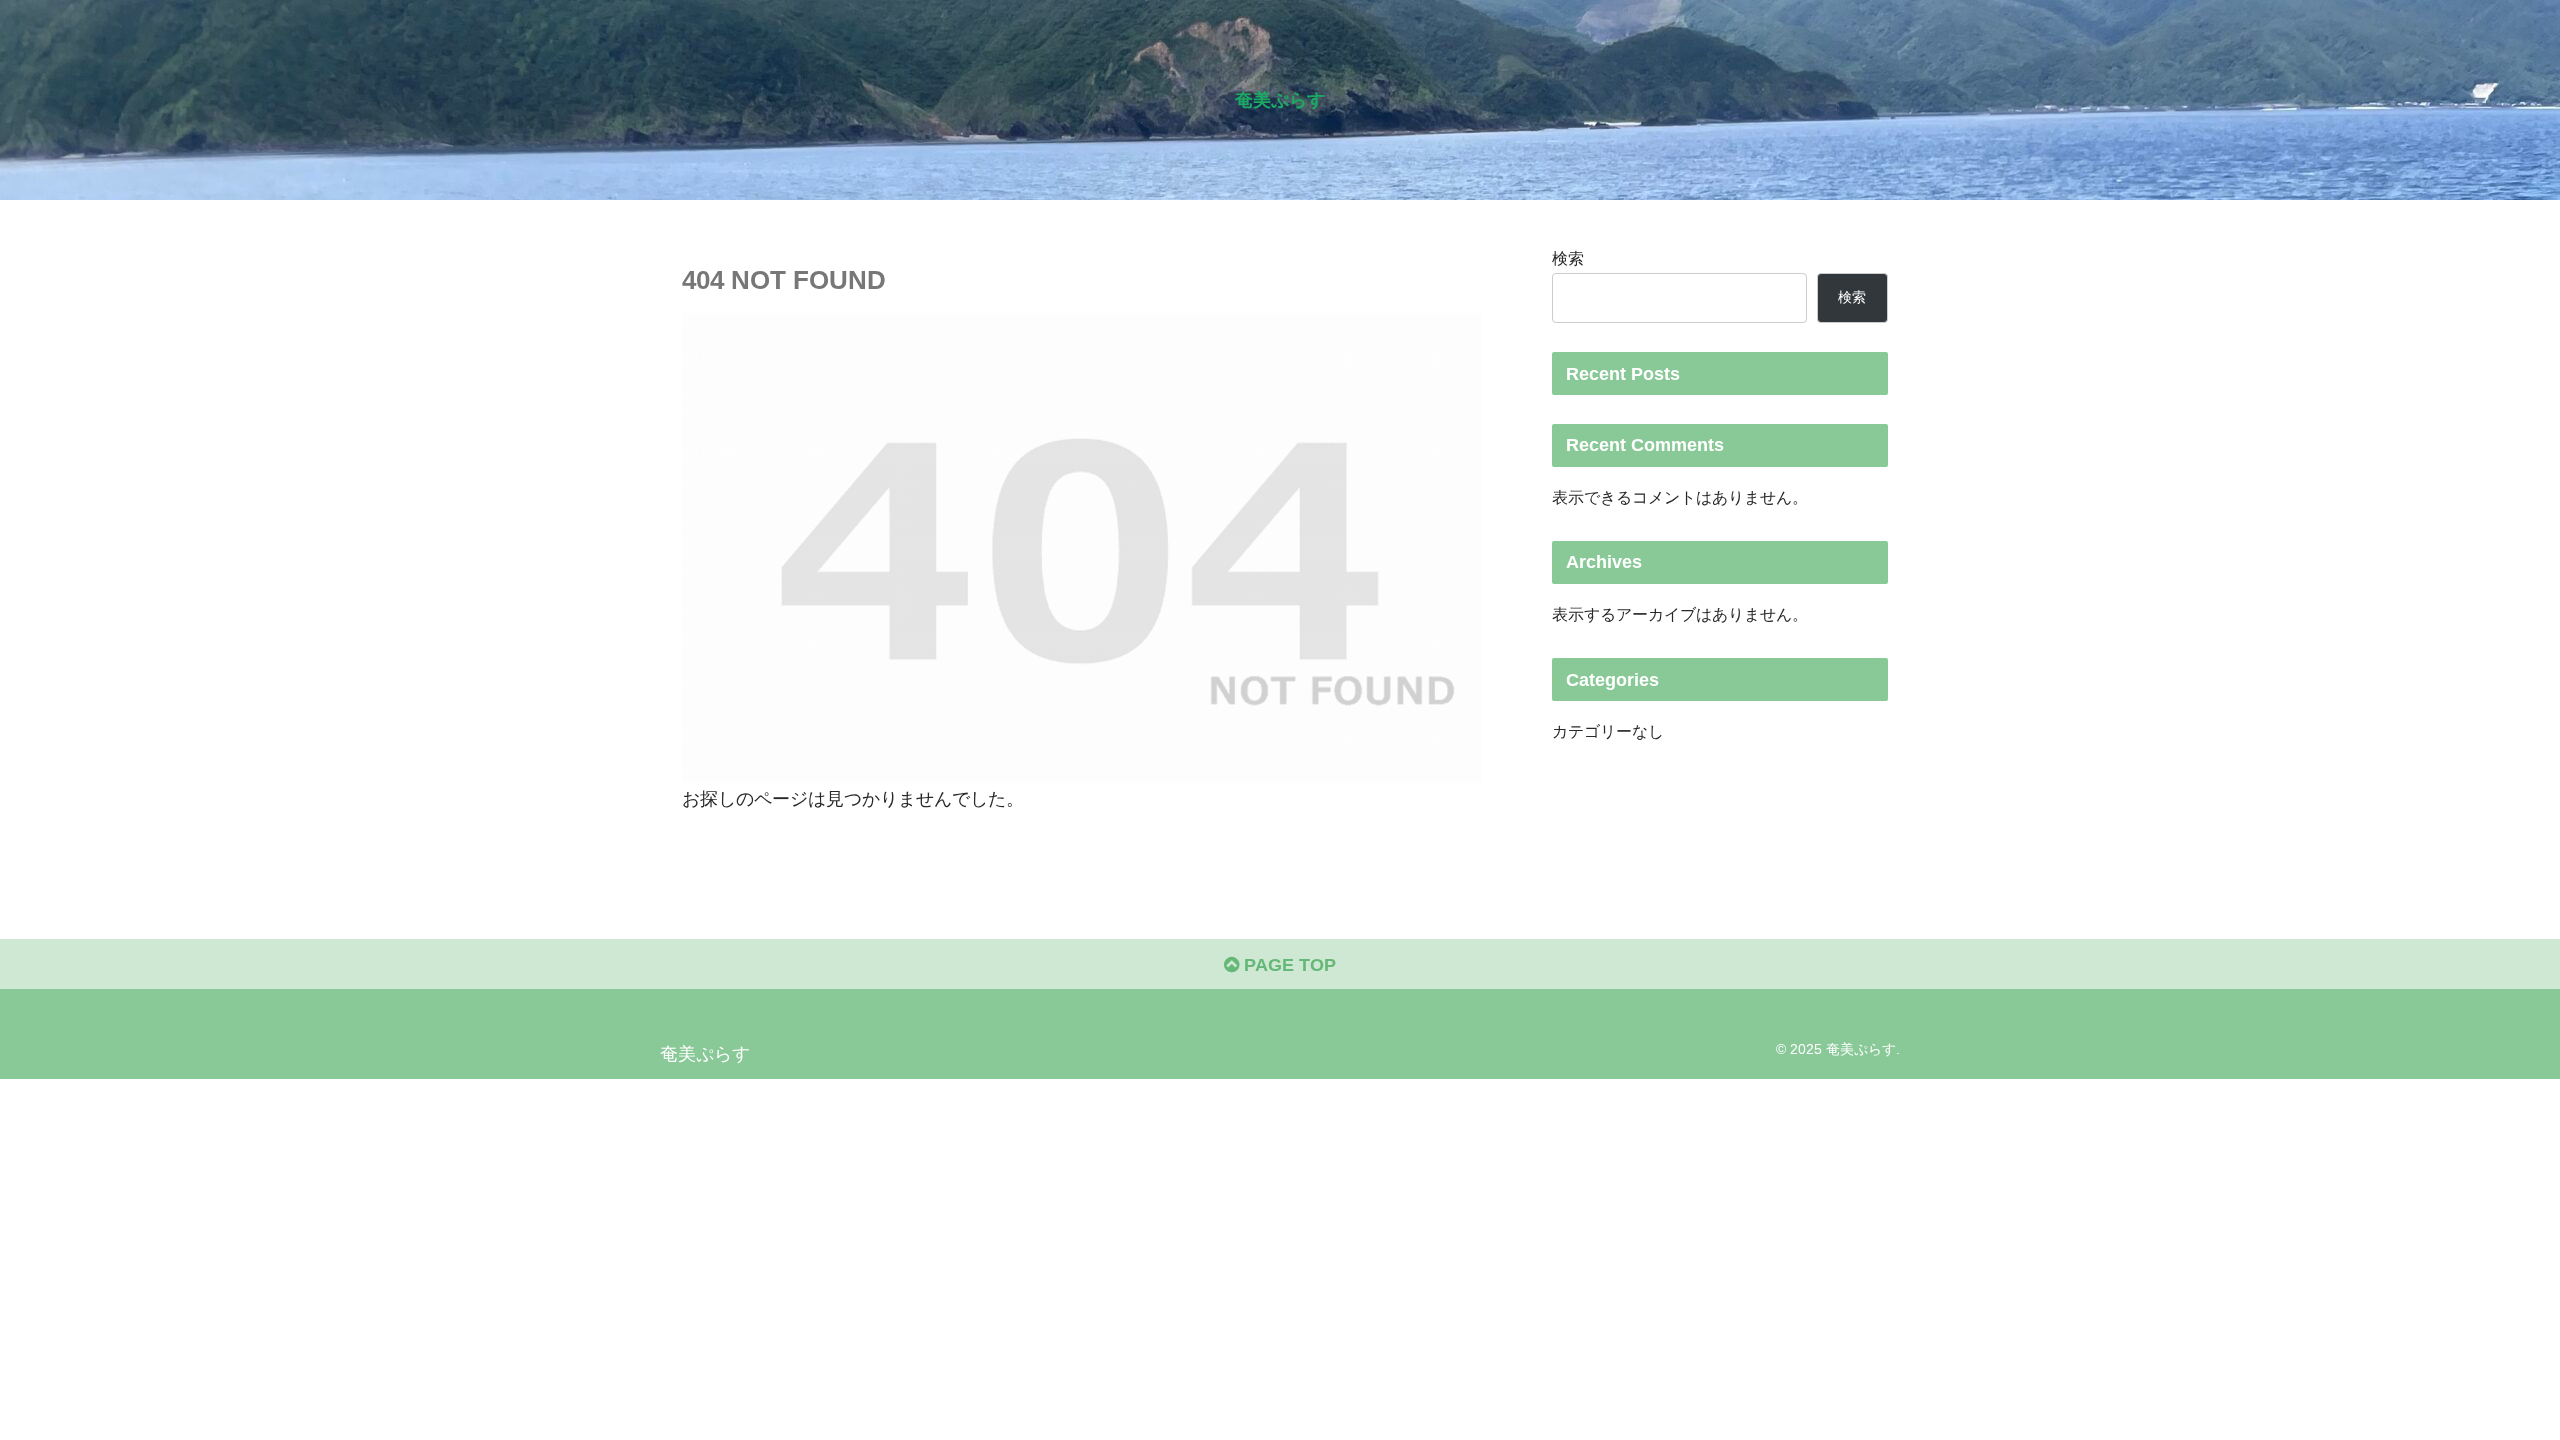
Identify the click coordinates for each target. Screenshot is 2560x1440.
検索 (1568, 258)
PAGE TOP (1287, 965)
